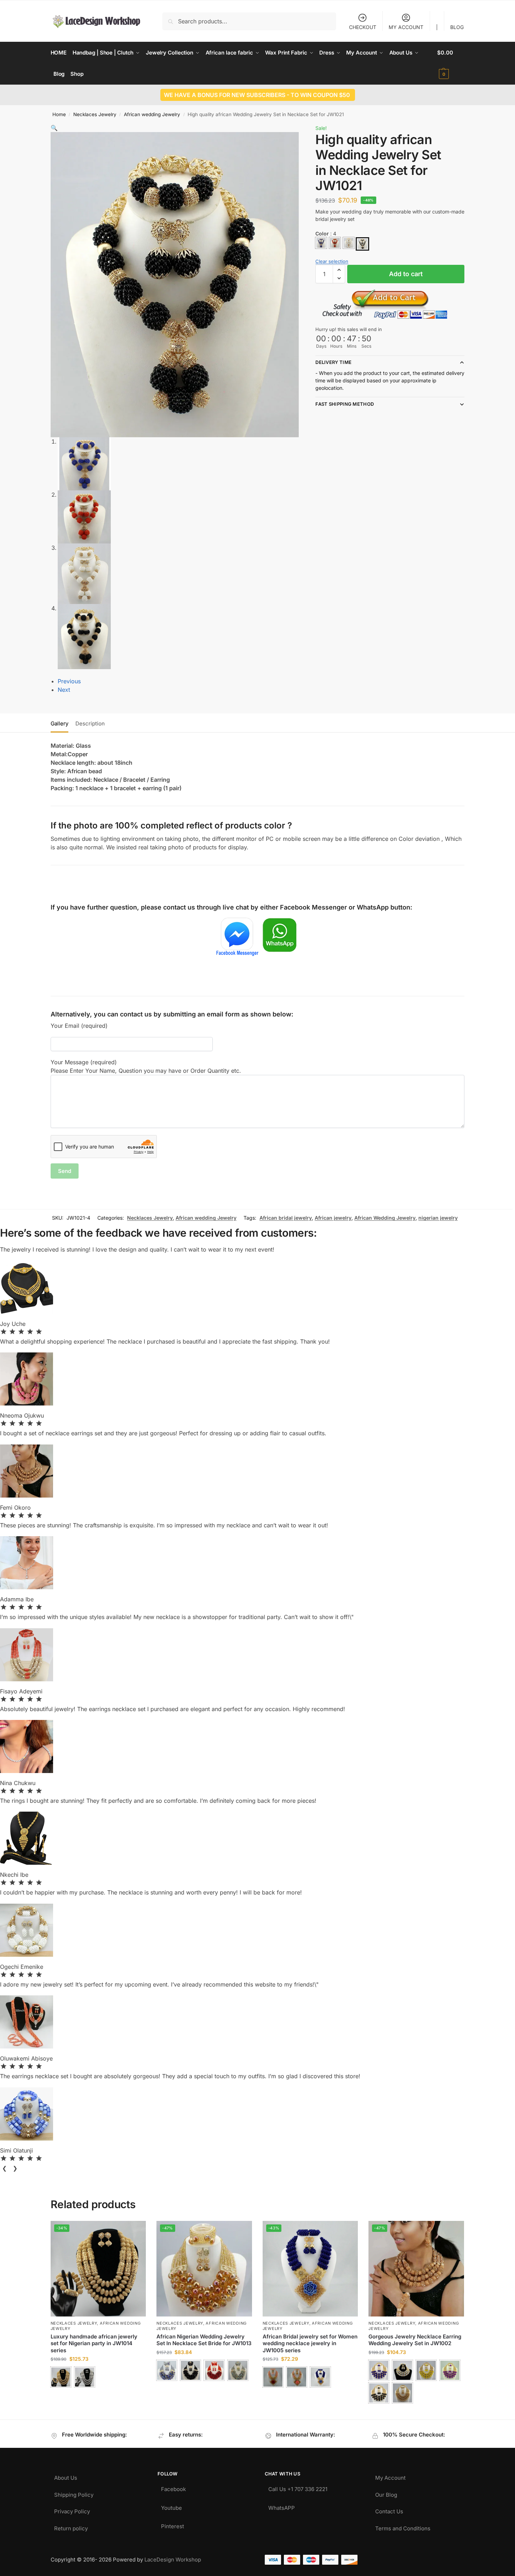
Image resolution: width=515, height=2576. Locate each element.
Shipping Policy (74, 2493)
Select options (98, 2396)
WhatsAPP (282, 2506)
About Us (66, 2476)
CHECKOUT (363, 27)
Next (64, 690)
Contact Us (389, 2510)
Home (59, 114)
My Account (390, 2476)
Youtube (171, 2506)
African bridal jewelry (286, 1218)
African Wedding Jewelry (385, 1218)
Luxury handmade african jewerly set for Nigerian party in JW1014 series (94, 2343)
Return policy (71, 2527)
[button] (451, 63)
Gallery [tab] (59, 723)
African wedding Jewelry (152, 114)
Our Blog (386, 2493)
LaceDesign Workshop (173, 2560)
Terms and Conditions (403, 2527)
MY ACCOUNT (406, 27)
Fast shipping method (345, 404)
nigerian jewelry (438, 1218)
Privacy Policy (72, 2510)
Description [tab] (90, 723)
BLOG (457, 27)
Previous (69, 681)
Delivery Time (333, 362)
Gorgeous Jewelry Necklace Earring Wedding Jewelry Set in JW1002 (415, 2340)
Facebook (173, 2487)
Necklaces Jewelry (95, 114)
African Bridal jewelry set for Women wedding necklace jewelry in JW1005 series (310, 2343)
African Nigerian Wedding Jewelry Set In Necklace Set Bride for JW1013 (204, 2340)
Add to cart (406, 274)
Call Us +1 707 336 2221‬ (298, 2487)
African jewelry (333, 1218)
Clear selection (332, 261)
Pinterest (173, 2524)
